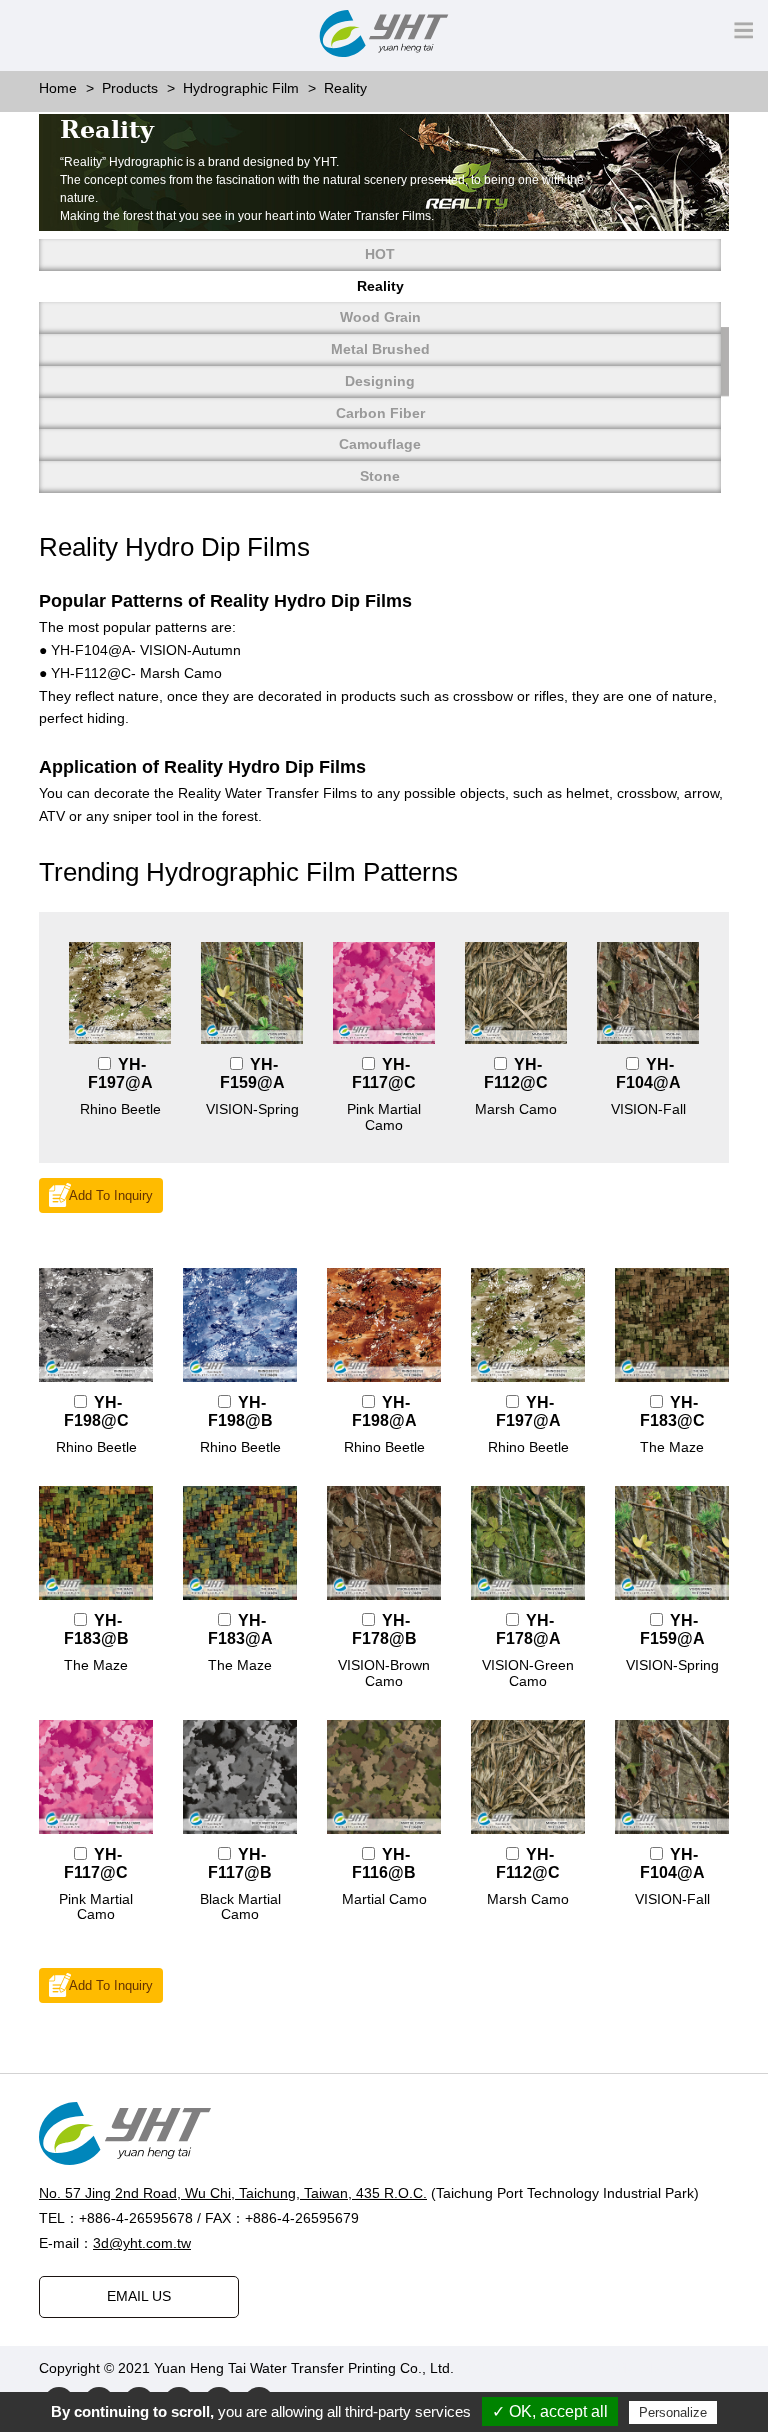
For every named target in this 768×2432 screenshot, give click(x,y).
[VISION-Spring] (252, 993)
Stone (380, 476)
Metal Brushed (380, 349)
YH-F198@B (240, 1411)
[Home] (384, 2133)
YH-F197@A (120, 1073)
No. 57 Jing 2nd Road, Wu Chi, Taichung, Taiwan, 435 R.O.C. (233, 2193)
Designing (380, 381)
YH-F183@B (96, 1629)
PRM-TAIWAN (640, 2368)
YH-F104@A (648, 1073)
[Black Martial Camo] (240, 1777)
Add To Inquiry (111, 1196)
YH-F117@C (384, 1073)
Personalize (673, 2412)
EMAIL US (139, 2296)
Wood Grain (380, 317)
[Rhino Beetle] (120, 993)
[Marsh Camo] (516, 993)
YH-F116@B (384, 1863)
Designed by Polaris (521, 2368)
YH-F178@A (528, 1629)
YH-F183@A (240, 1629)
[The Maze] (672, 1325)
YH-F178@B (384, 1629)
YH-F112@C (516, 1073)
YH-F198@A (384, 1411)
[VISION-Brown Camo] (384, 1543)
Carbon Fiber (380, 413)
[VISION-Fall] (648, 993)
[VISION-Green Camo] (528, 1543)
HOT (380, 254)
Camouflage (380, 444)
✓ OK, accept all (550, 2411)
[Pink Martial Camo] (384, 993)
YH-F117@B (240, 1863)
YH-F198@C (96, 1411)
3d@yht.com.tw (142, 2243)
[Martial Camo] (384, 1777)
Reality (380, 286)
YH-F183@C (672, 1411)
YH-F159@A (252, 1073)
